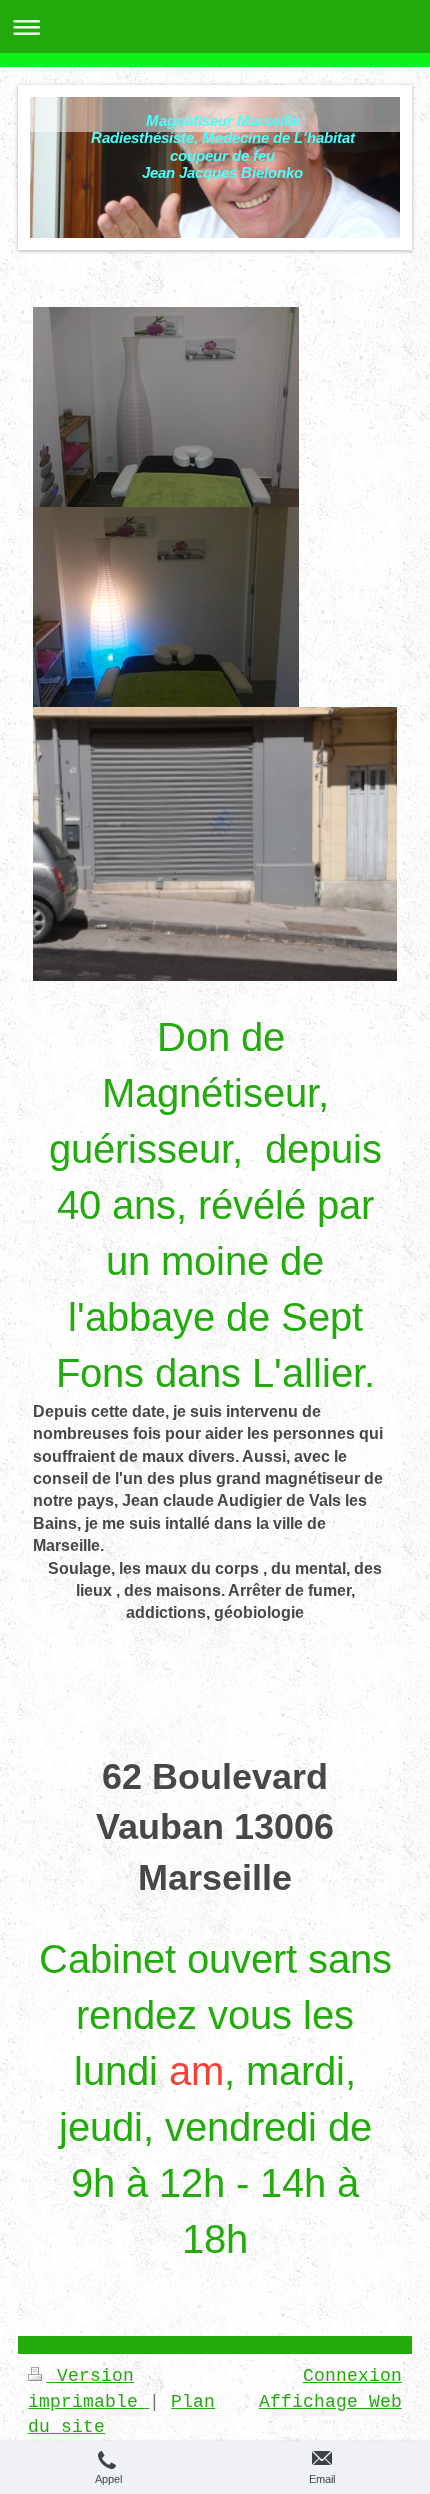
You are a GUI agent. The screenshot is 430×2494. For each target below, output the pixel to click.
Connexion (352, 2376)
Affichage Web (330, 2402)
